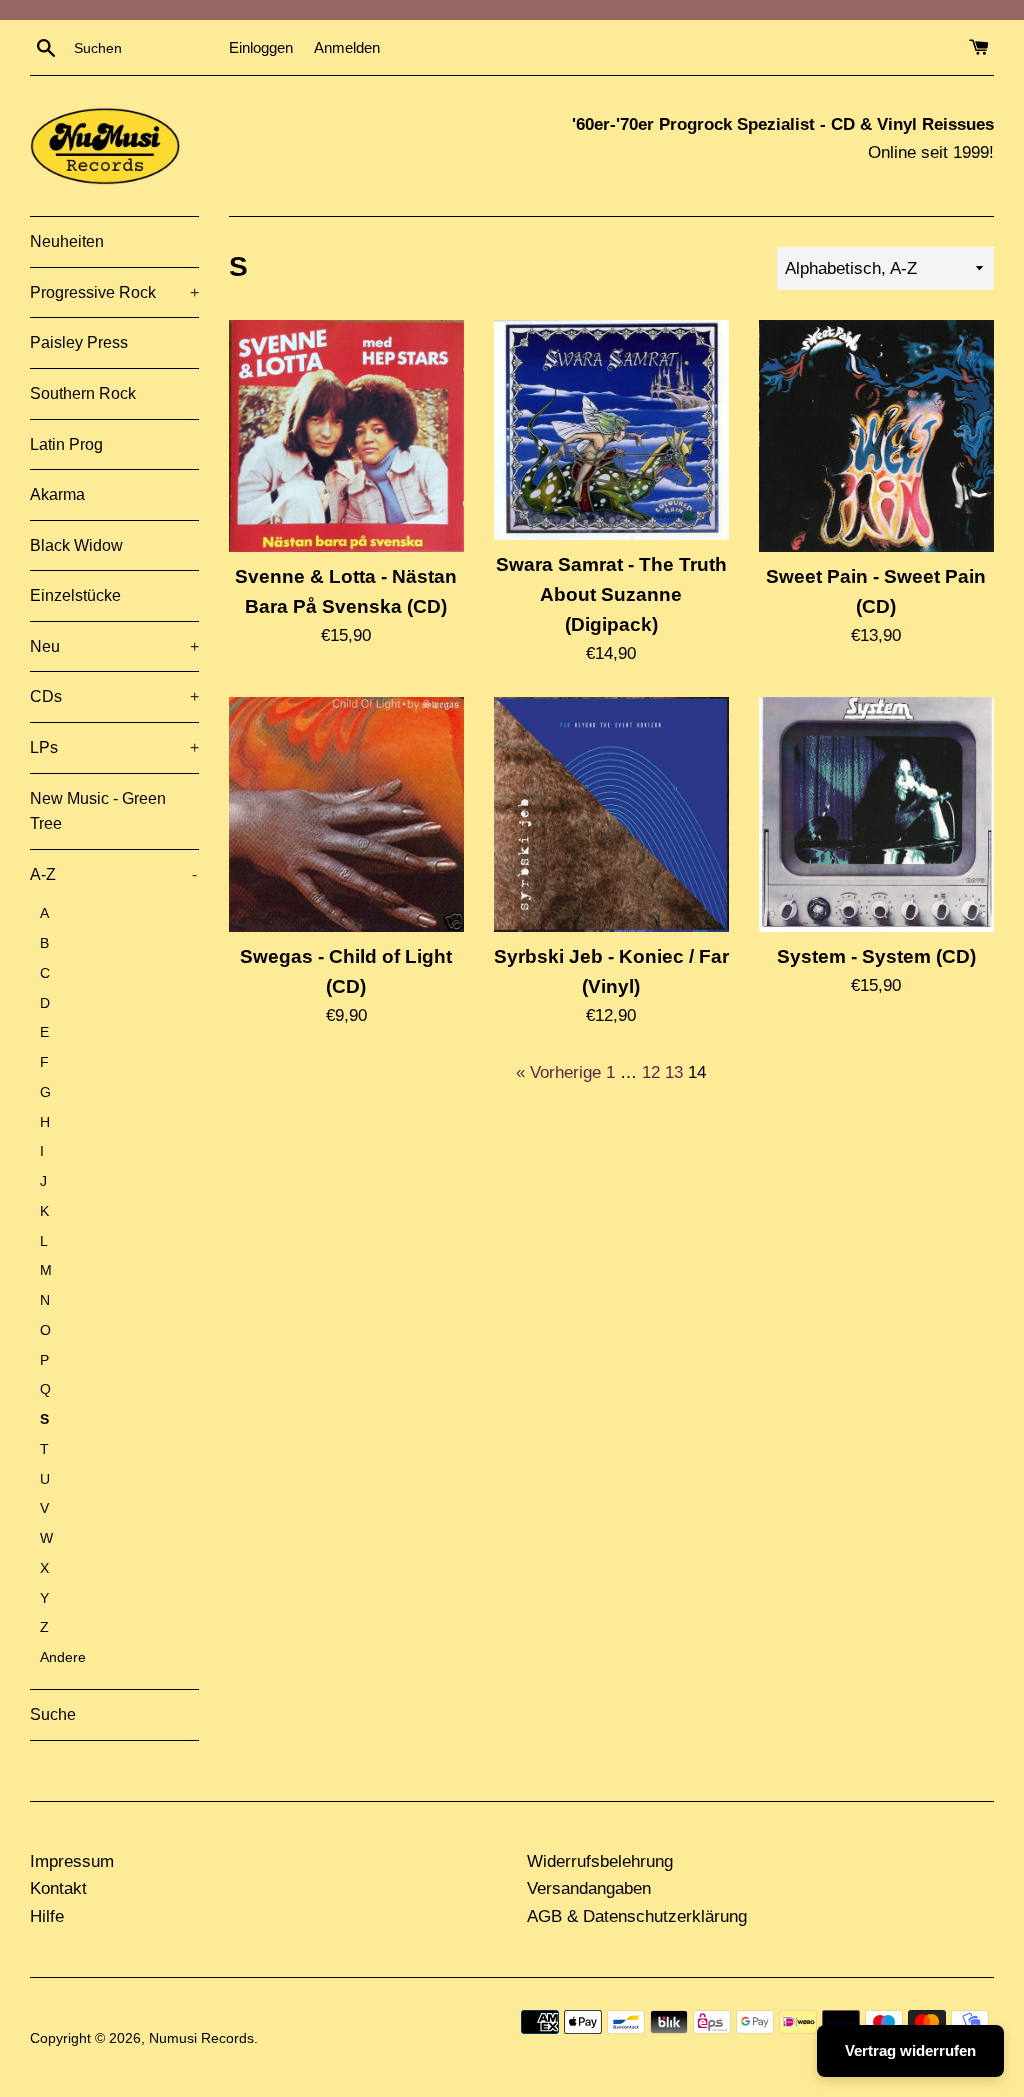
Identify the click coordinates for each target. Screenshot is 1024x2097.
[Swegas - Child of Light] (346, 814)
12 (651, 1072)
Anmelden (347, 47)
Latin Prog (66, 444)
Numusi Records (201, 2038)
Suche (53, 1714)
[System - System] (876, 814)
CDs (114, 696)
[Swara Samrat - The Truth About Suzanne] (611, 430)
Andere (63, 1657)
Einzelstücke (75, 595)
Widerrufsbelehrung (600, 1861)
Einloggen (261, 47)
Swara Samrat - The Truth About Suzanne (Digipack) (611, 594)
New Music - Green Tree (98, 811)
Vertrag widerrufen (910, 2050)
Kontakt (58, 1888)
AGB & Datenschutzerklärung (637, 1916)
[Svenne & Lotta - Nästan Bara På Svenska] (346, 436)
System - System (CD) (876, 956)
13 (674, 1072)
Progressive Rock (114, 292)
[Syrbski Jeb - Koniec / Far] (611, 814)
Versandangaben (589, 1888)
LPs (114, 747)
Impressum (72, 1861)
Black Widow (76, 545)
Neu (114, 646)
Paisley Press (79, 342)
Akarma (57, 494)
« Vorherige (558, 1072)
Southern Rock (83, 393)
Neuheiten (67, 241)
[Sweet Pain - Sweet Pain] (876, 436)
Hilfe (47, 1916)
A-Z (113, 874)
